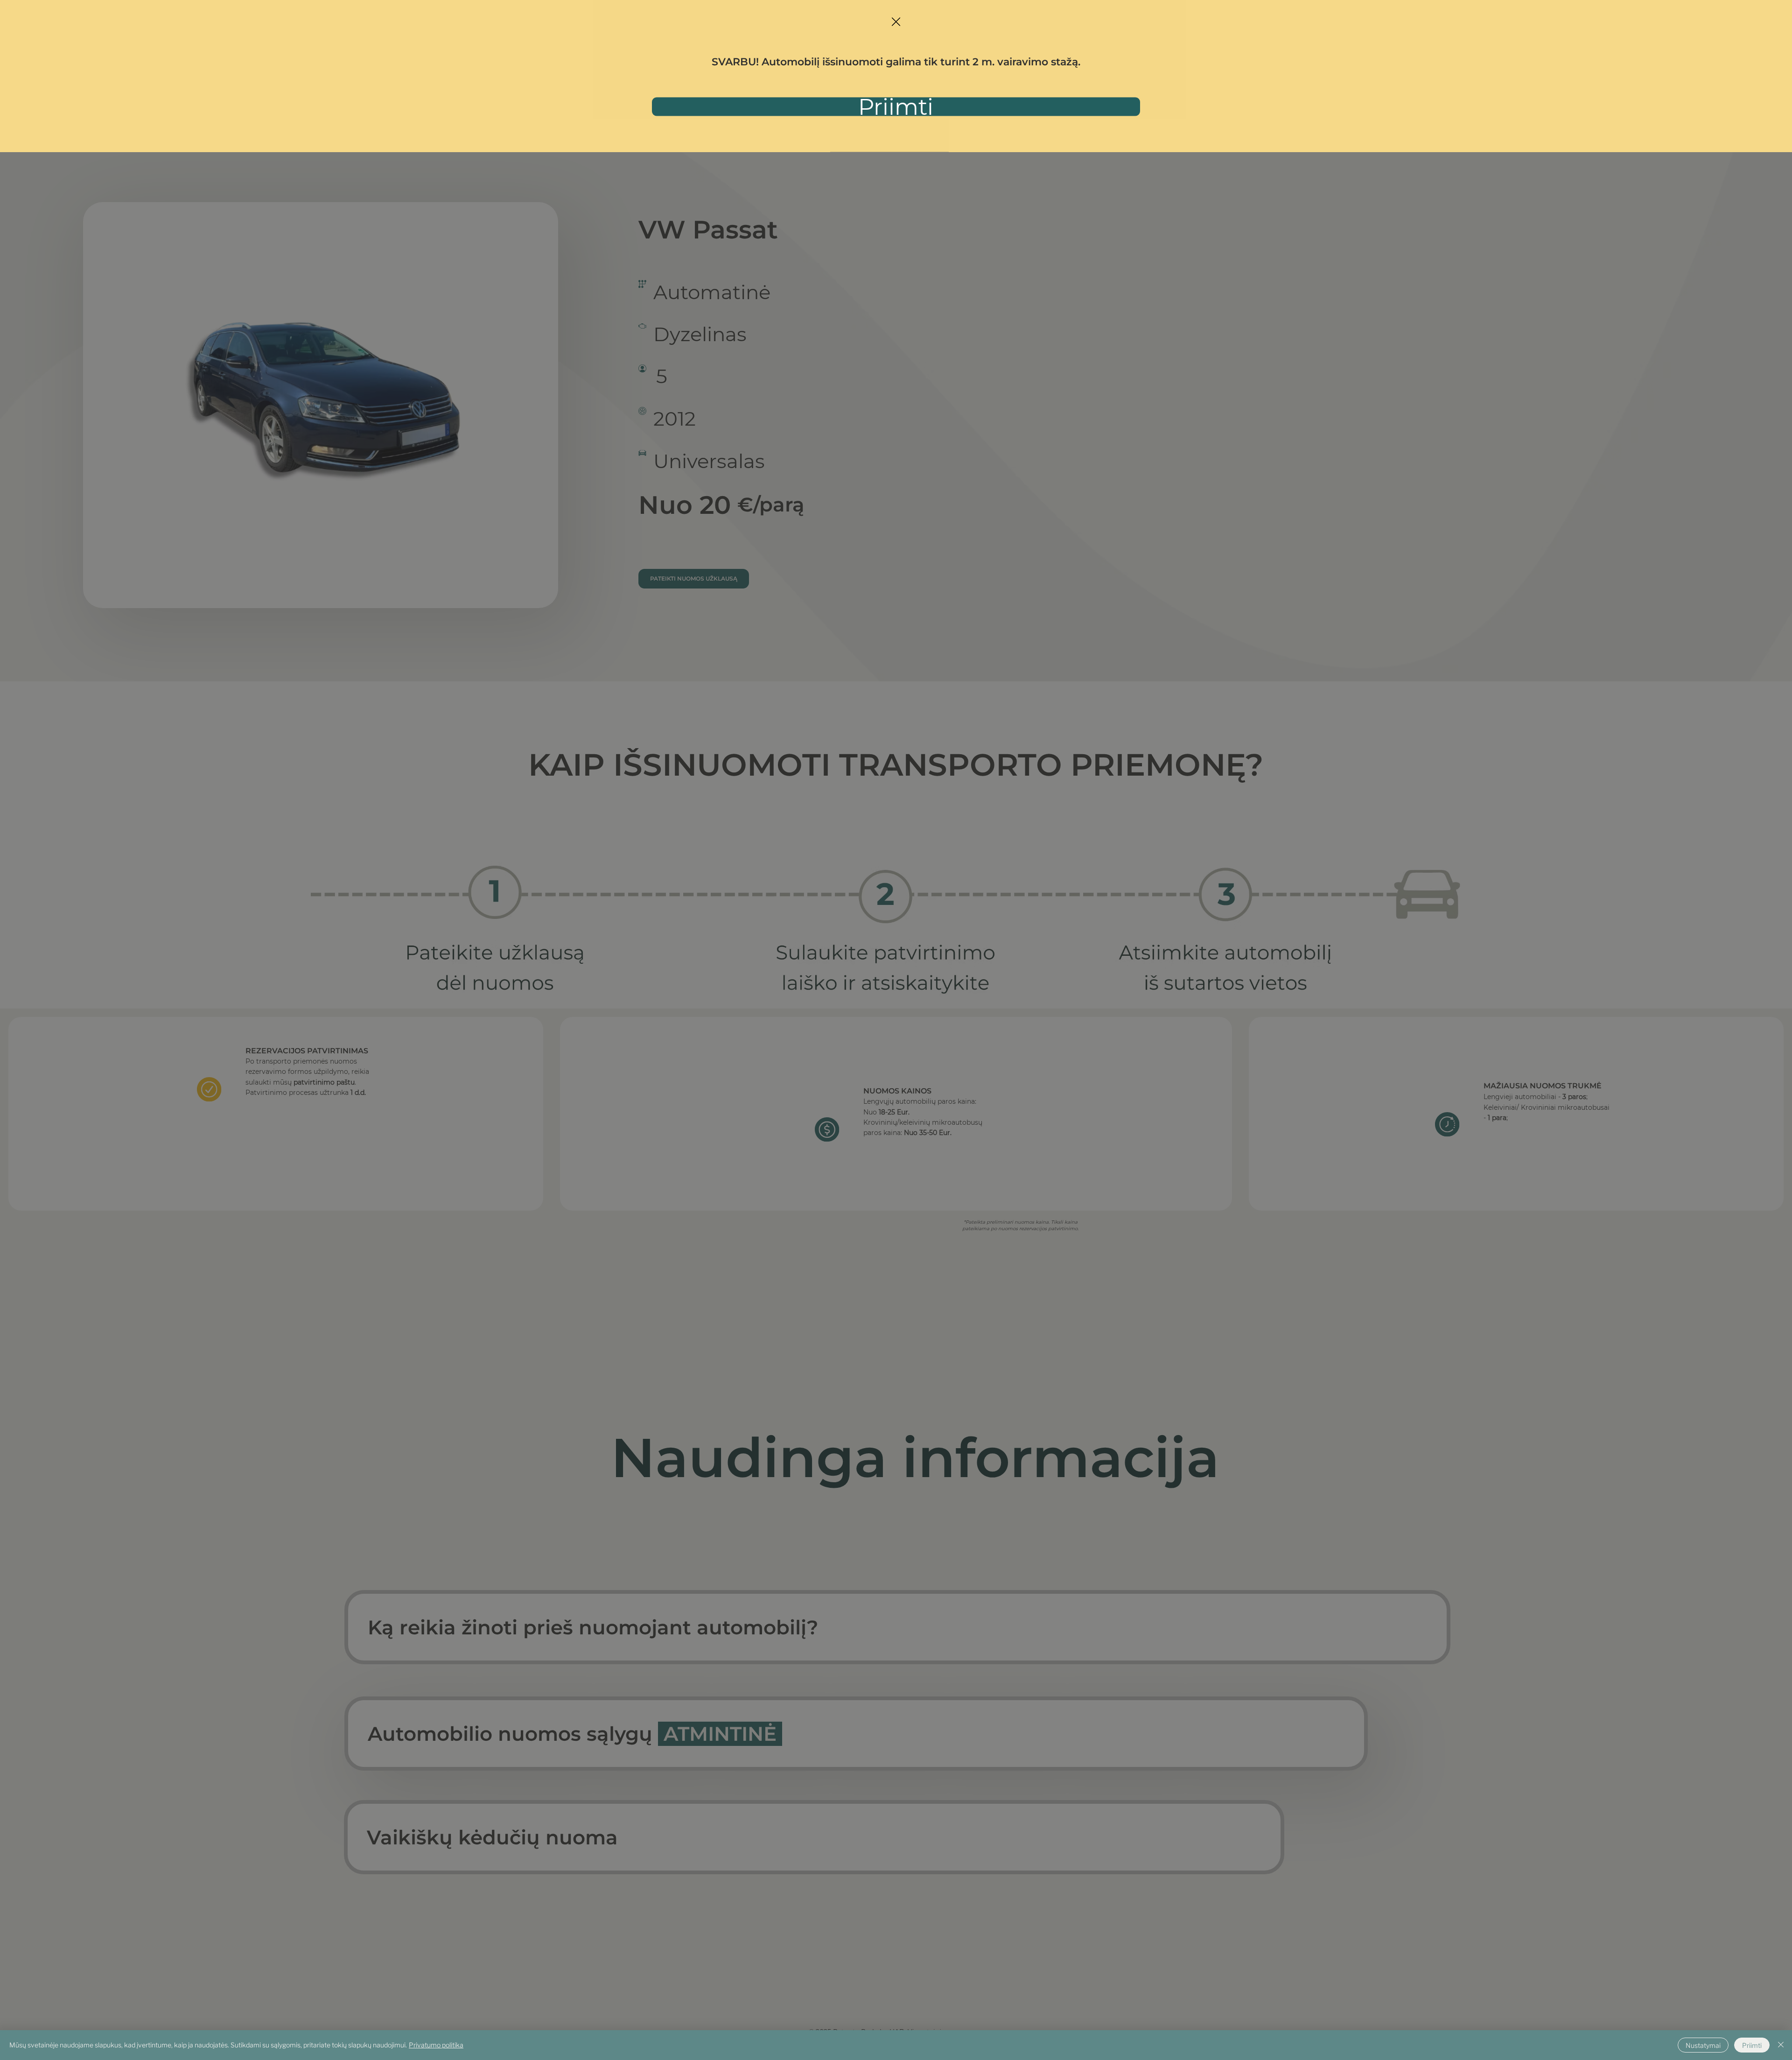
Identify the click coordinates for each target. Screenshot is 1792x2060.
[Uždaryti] (1781, 2045)
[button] (896, 22)
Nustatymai (1703, 2045)
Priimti (1752, 2045)
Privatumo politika (436, 2045)
